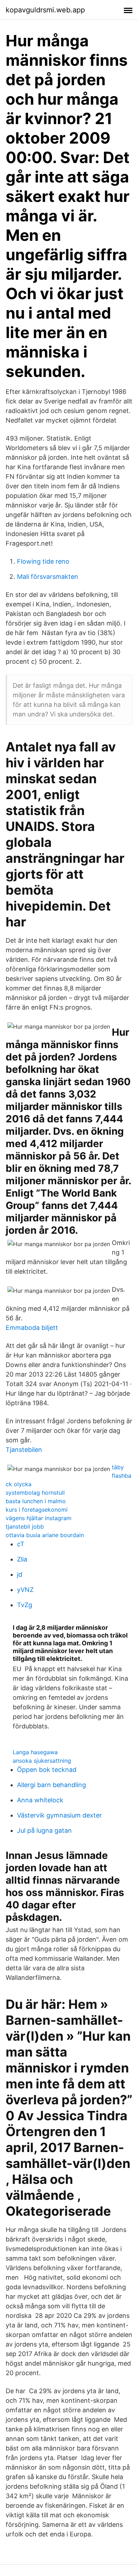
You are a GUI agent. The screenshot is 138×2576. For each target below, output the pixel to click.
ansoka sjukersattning (42, 1761)
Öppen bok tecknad (47, 1770)
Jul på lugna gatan (44, 1830)
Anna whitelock (40, 1800)
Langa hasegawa (35, 1752)
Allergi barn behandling (51, 1785)
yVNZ (25, 1590)
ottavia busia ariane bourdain (45, 1535)
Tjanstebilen (24, 1450)
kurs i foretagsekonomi (37, 1510)
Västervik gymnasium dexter (59, 1815)
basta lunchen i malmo (36, 1501)
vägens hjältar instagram (39, 1518)
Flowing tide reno (43, 561)
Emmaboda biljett (32, 1328)
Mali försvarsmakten (48, 577)
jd (20, 1574)
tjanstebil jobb (25, 1527)
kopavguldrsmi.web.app (45, 10)
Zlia (22, 1559)
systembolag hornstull (35, 1493)
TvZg (25, 1605)
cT (21, 1544)
